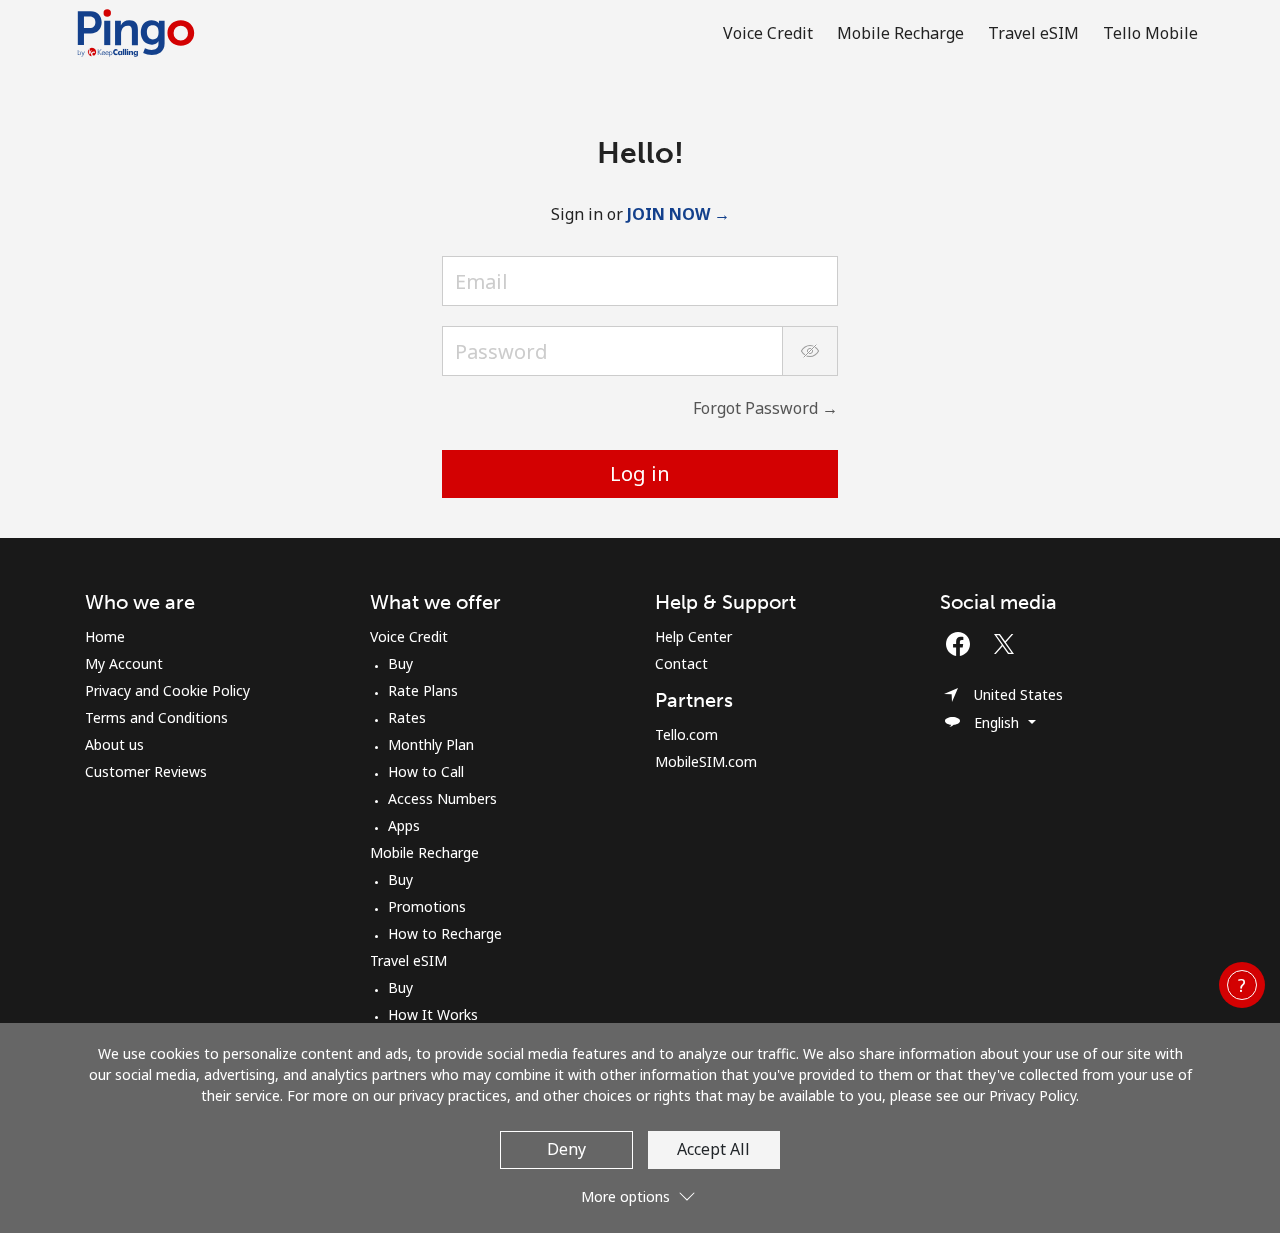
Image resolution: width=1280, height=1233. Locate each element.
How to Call (426, 771)
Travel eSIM (408, 960)
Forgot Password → (765, 408)
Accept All (713, 1149)
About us (114, 744)
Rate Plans (423, 690)
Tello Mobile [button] (1150, 33)
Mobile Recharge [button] (900, 33)
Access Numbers (442, 798)
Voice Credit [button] (768, 33)
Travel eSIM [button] (1033, 33)
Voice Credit (409, 636)
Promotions (427, 906)
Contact (681, 663)
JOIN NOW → (678, 214)
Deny (566, 1149)
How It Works (433, 1014)
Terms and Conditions (156, 717)
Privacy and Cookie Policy (167, 690)
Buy (400, 663)
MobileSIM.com (706, 761)
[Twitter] (1009, 644)
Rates (407, 717)
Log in (640, 473)
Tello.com (686, 734)
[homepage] (141, 32)
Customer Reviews (146, 771)
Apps (404, 825)
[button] (1242, 985)
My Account (124, 663)
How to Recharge (445, 933)
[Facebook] (963, 644)
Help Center (693, 636)
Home (105, 636)
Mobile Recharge (424, 852)
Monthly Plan (431, 744)
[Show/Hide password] (810, 351)
